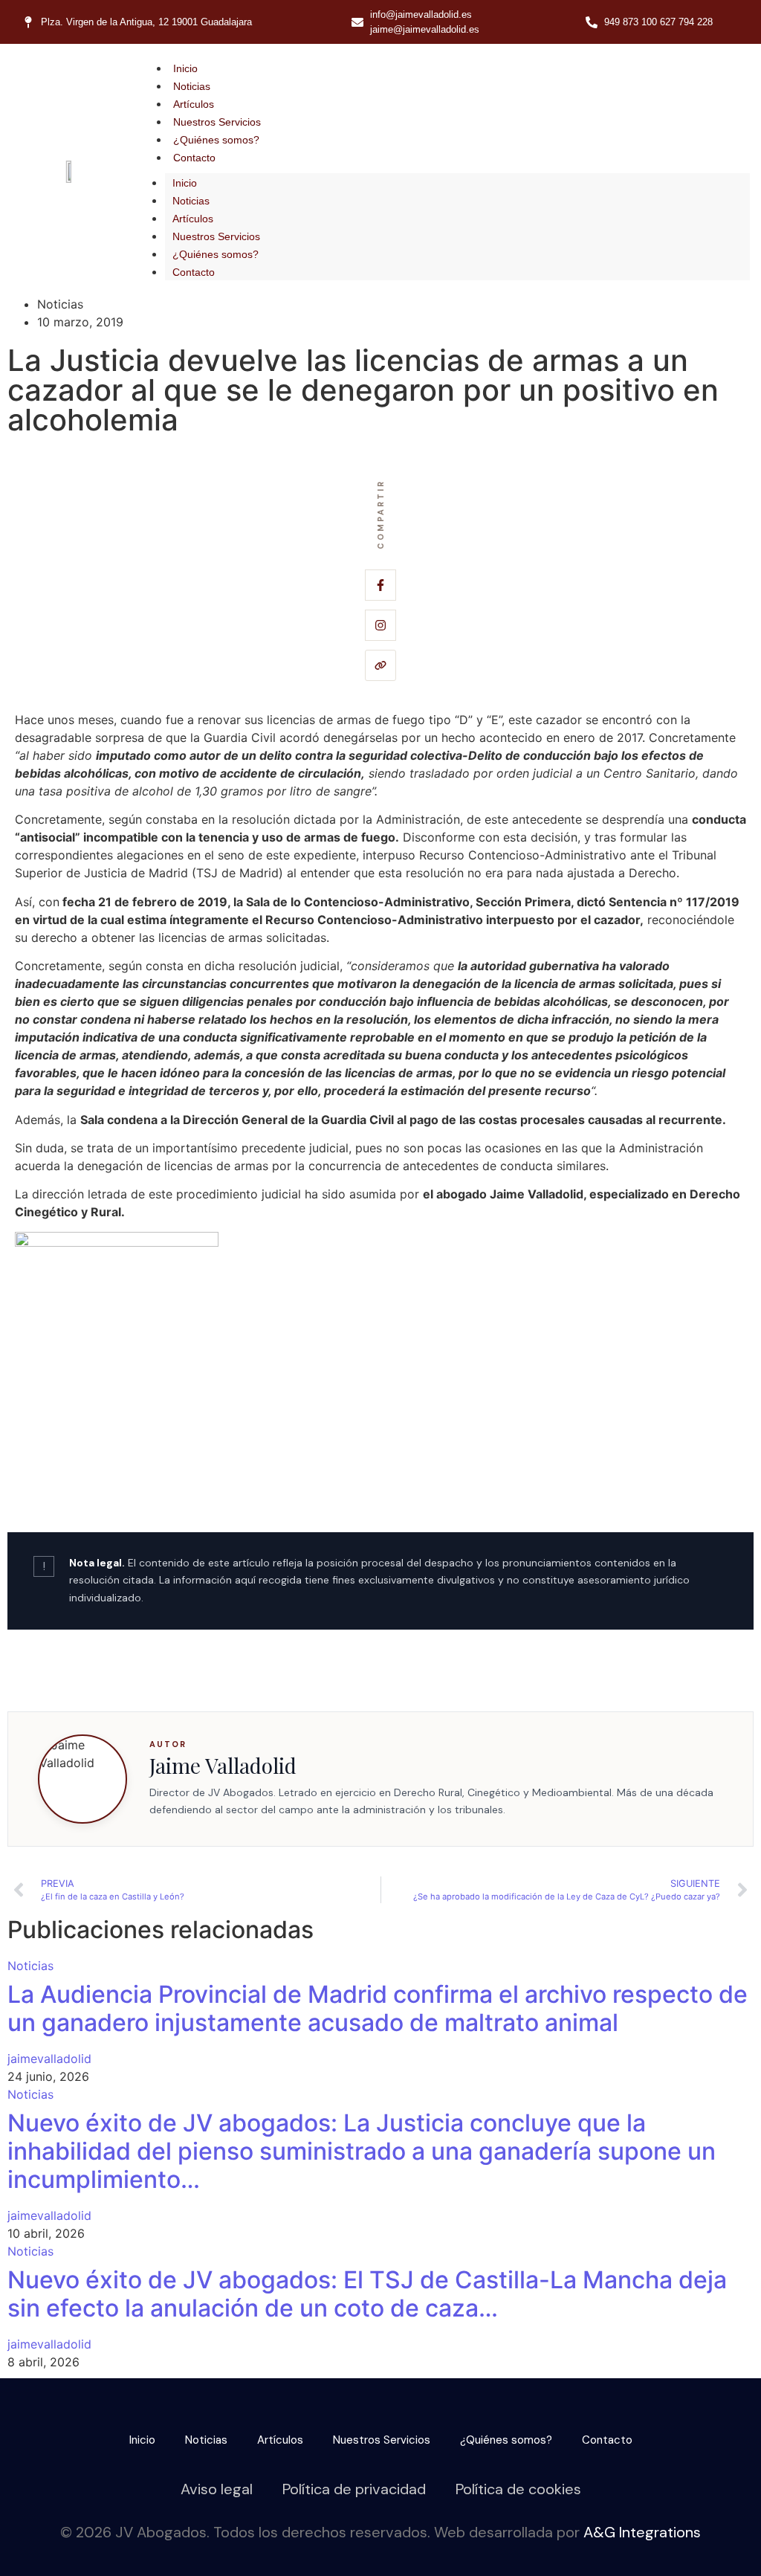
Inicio (185, 68)
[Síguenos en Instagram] (380, 625)
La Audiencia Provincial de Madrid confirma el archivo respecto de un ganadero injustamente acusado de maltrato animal (378, 2008)
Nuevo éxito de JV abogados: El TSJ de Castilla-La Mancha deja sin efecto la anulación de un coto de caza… (367, 2294)
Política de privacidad (354, 2489)
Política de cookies (518, 2489)
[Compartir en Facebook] (380, 585)
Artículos (194, 104)
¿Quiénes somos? (216, 140)
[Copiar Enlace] (380, 665)
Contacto (194, 158)
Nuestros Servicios (217, 122)
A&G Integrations (642, 2532)
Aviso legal (217, 2489)
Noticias (192, 86)
